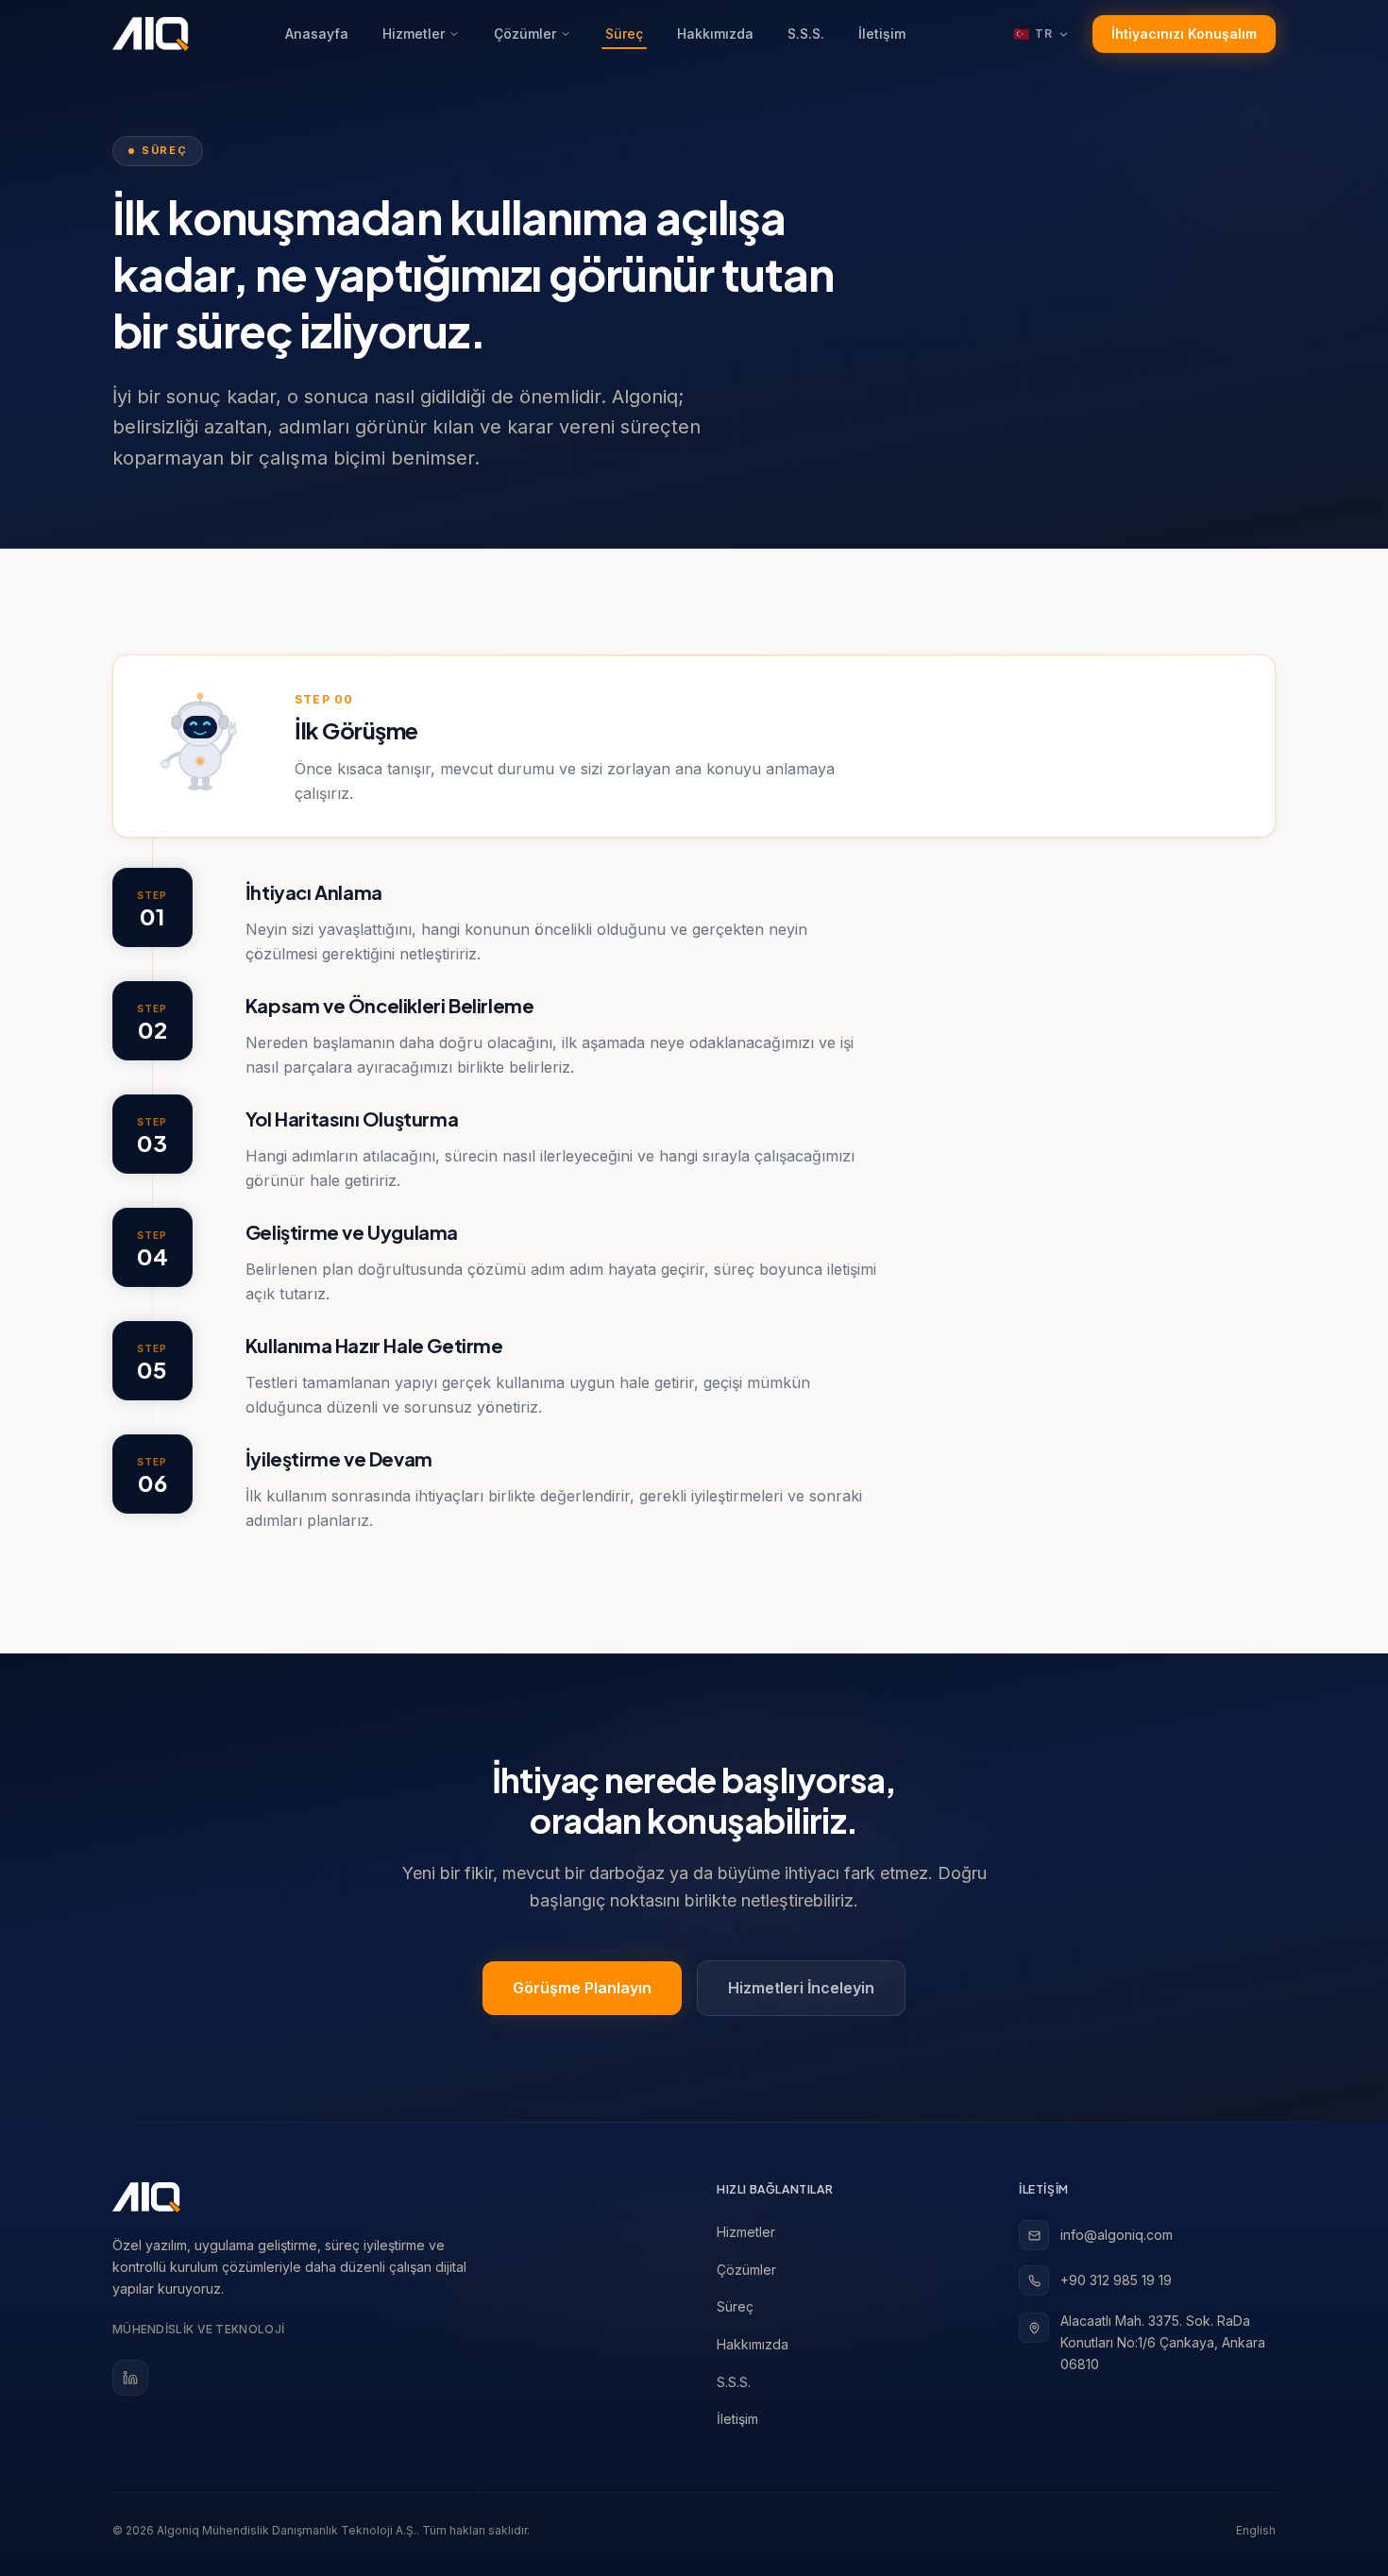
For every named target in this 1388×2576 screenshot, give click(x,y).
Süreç (624, 34)
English (1256, 2530)
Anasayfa (317, 34)
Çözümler (525, 34)
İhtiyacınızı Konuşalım (1184, 34)
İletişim (882, 34)
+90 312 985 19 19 (1116, 2280)
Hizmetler (414, 34)
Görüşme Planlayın (582, 1988)
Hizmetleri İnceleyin (801, 1988)
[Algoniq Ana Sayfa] (151, 34)
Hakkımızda (715, 34)
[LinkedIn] (130, 2378)
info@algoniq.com (1117, 2235)
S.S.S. (806, 34)
